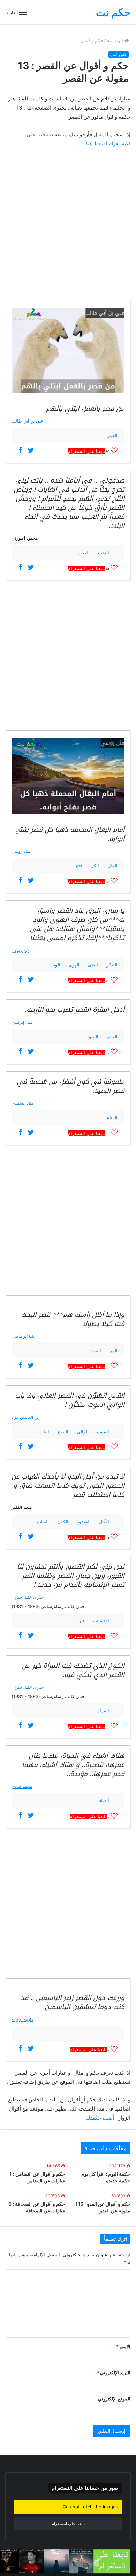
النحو (94, 1037)
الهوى (74, 965)
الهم (114, 1351)
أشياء (104, 1801)
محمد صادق (22, 1786)
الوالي (83, 1432)
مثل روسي (21, 851)
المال (112, 866)
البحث (95, 1351)
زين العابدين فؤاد (26, 1417)
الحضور (84, 1522)
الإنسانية (101, 1621)
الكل (95, 866)
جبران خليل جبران (28, 1597)
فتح (79, 866)
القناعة (111, 1118)
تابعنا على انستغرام (86, 451)
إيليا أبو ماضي (23, 1336)
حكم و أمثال (92, 40)
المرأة (103, 1711)
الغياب (43, 1522)
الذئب (104, 553)
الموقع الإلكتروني (114, 2399)
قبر (82, 1621)
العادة (112, 1037)
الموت (103, 1432)
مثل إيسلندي (22, 1103)
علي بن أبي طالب (27, 421)
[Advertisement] (68, 225)
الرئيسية (116, 40)
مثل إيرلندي (22, 1022)
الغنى (93, 965)
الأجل (104, 1522)
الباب (44, 1432)
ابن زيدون (20, 950)
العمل (112, 435)
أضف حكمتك (100, 2118)
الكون (63, 1522)
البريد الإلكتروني (114, 2373)
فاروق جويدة (22, 2019)
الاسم (123, 2346)
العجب (84, 553)
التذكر (112, 965)
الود (57, 965)
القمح (63, 1432)
